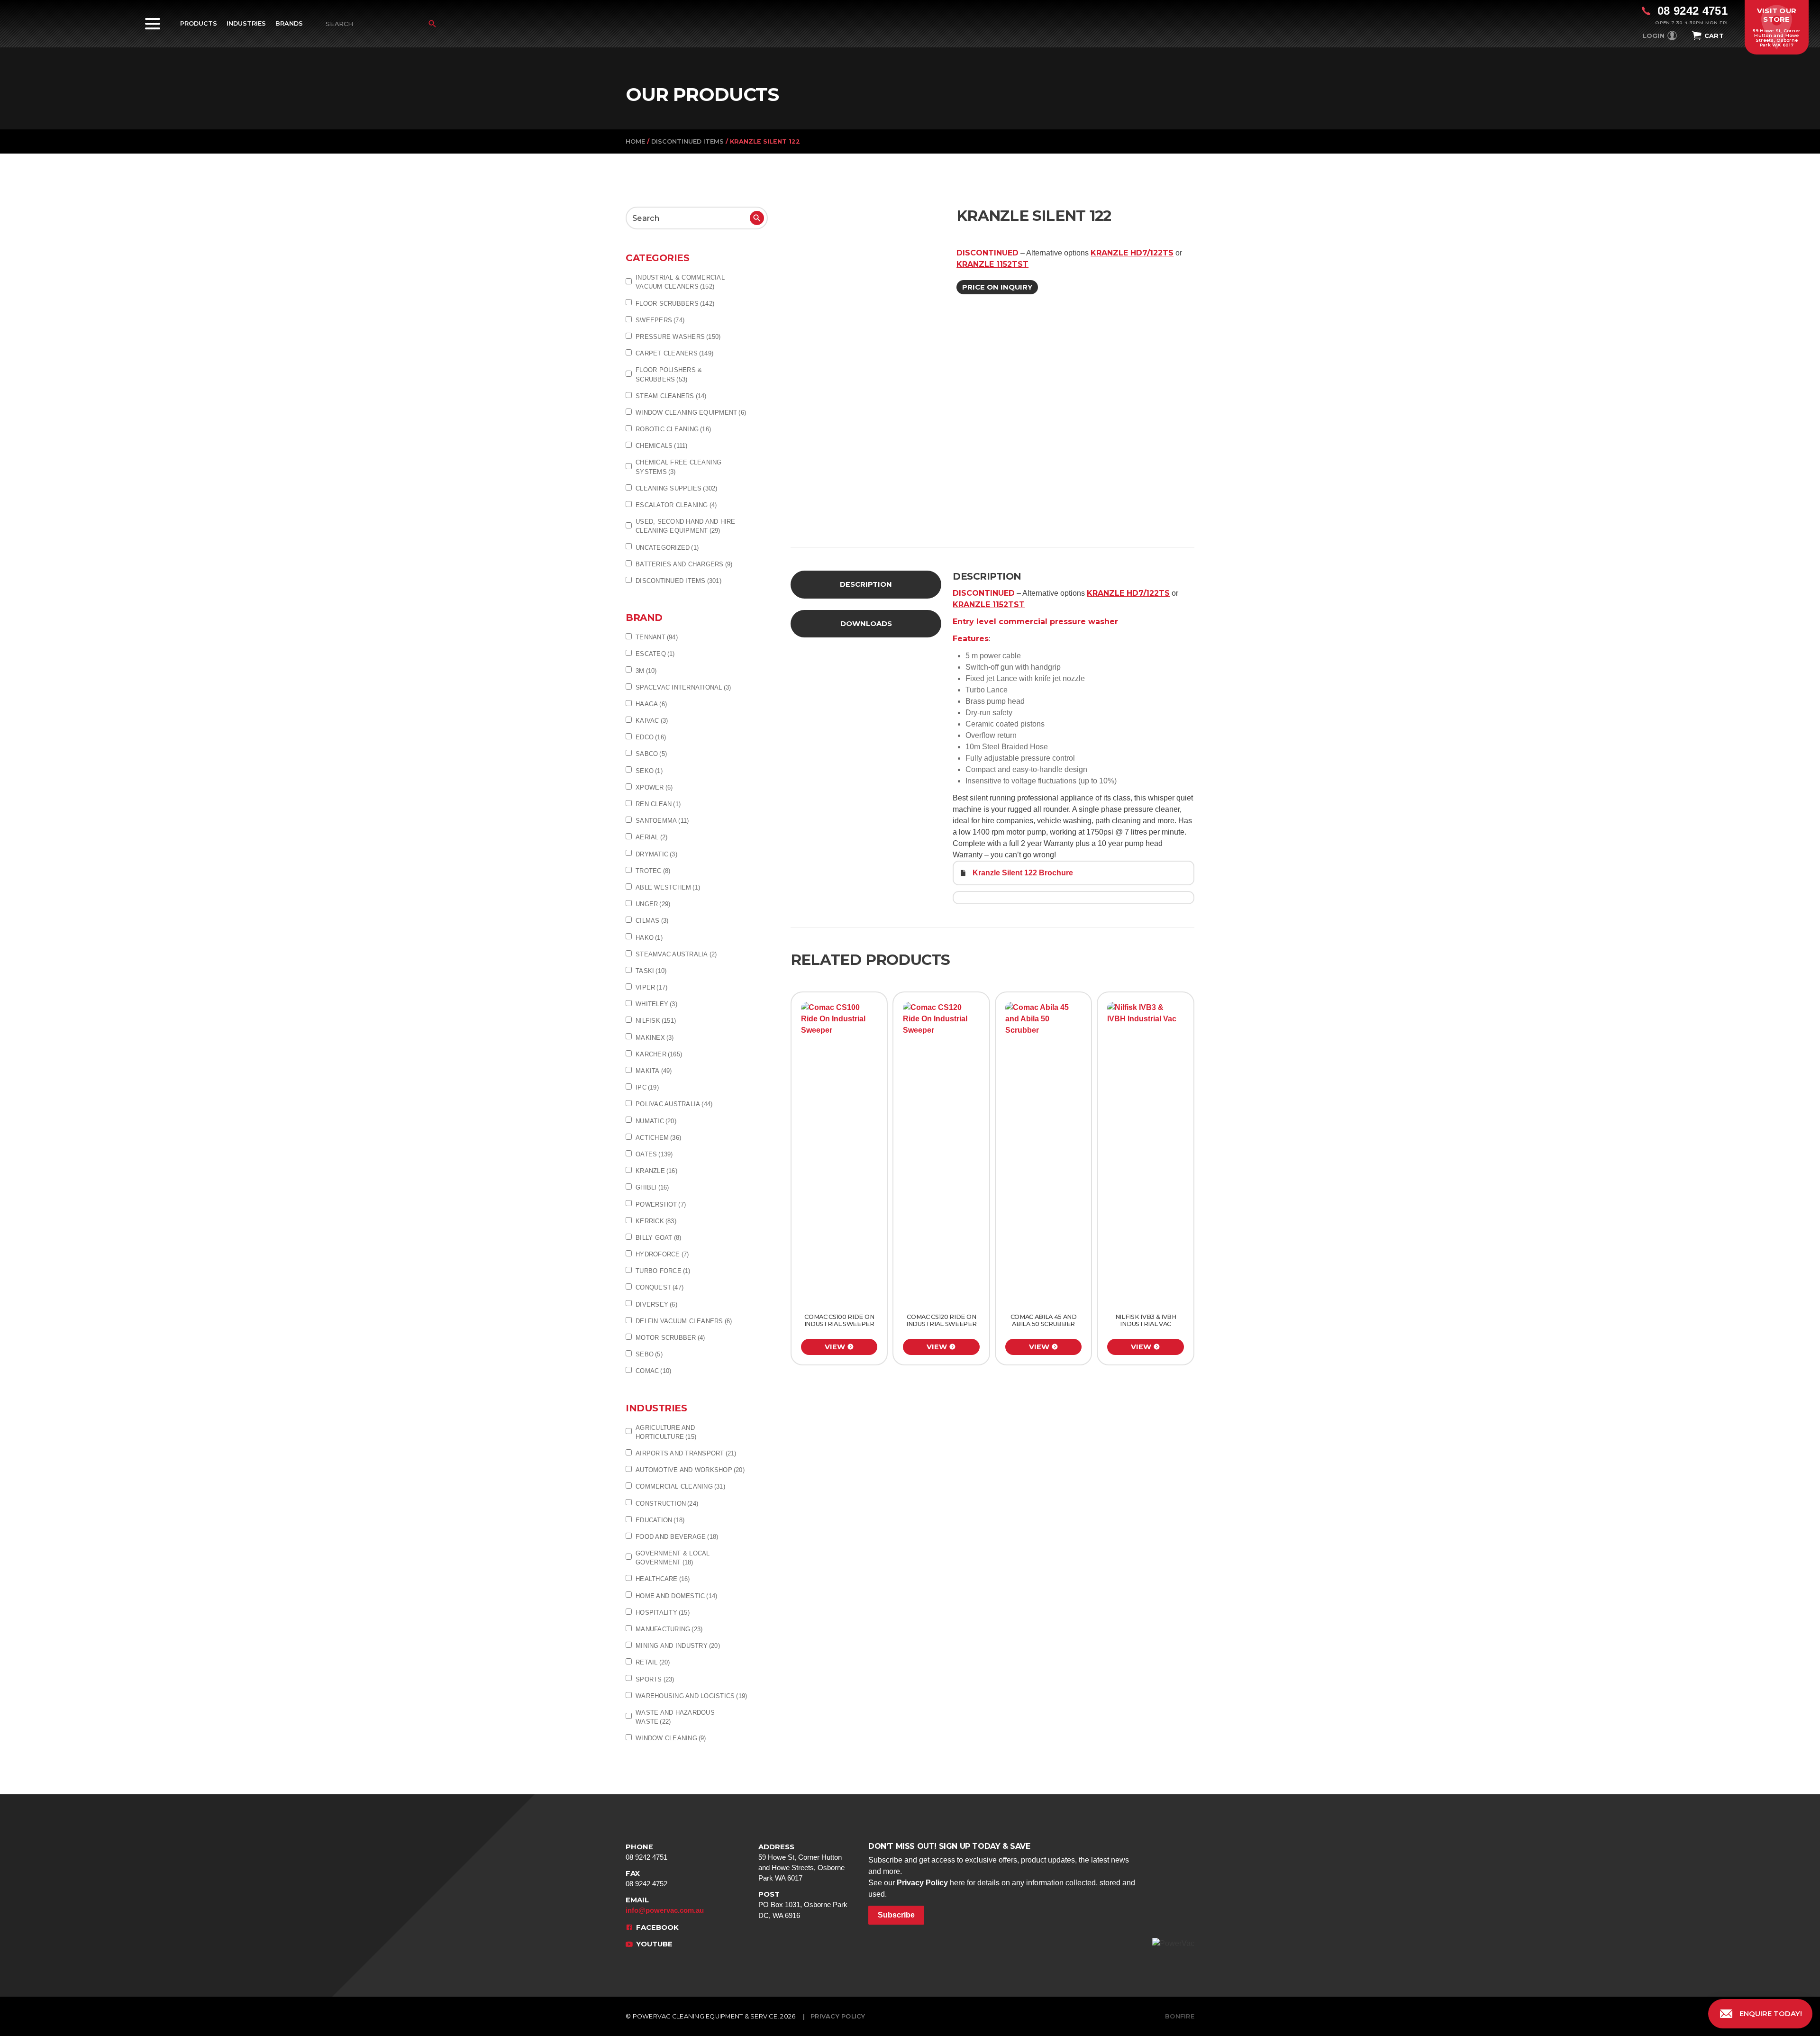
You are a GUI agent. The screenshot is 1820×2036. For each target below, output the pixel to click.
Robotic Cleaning (673, 429)
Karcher (659, 1054)
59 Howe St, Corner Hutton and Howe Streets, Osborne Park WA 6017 (801, 1863)
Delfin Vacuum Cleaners (684, 1321)
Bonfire (1180, 2016)
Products (199, 23)
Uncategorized (667, 548)
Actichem (658, 1138)
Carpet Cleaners (674, 353)
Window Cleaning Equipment (691, 413)
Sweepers (660, 320)
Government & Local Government (673, 1558)
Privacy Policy (922, 1883)
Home (635, 141)
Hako (649, 938)
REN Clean (658, 804)
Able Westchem (668, 887)
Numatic (656, 1121)
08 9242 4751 (646, 1852)
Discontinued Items (687, 141)
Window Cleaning (671, 1738)
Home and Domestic (676, 1596)
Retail (653, 1662)
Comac (653, 1371)
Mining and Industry (678, 1646)
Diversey (656, 1304)
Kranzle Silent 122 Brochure (1023, 873)
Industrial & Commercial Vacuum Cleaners (680, 282)
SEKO (649, 771)
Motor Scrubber (670, 1338)
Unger (653, 904)
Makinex (655, 1038)
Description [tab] (866, 584)
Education (660, 1520)
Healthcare (663, 1579)
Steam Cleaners (671, 396)
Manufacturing (669, 1629)
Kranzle (656, 1171)
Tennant (657, 637)
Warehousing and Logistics (691, 1696)
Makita (654, 1071)
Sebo (649, 1354)
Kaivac (652, 721)
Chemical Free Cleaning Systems (679, 467)
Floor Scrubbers (675, 304)
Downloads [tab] (866, 624)
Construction (667, 1504)
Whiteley (656, 1004)
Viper (651, 987)
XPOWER (654, 787)
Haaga (651, 704)
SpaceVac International (683, 687)
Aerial (651, 837)
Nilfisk (656, 1021)
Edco (651, 737)
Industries (246, 23)
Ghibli (652, 1187)
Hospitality (663, 1613)
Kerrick (656, 1221)
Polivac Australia (674, 1104)
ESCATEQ (655, 654)
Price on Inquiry (997, 287)
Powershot (661, 1204)
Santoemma (662, 821)
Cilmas (652, 921)
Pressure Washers (678, 337)
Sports (655, 1679)
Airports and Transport (686, 1453)
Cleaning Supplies (677, 488)
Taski (651, 971)
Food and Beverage (677, 1537)
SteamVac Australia (676, 954)
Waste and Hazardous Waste (675, 1717)
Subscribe (896, 1915)
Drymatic (656, 854)
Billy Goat (658, 1238)
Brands (289, 23)
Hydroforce (662, 1254)
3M (646, 671)
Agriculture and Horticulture (666, 1432)
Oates (654, 1154)
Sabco (651, 754)
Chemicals (662, 446)
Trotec (653, 871)
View (835, 1347)
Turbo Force (663, 1271)
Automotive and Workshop (690, 1470)
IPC (647, 1087)
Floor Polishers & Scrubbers (669, 374)
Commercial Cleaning (680, 1486)
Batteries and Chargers (684, 564)
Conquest (660, 1287)
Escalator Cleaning (676, 505)
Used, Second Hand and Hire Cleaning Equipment (686, 526)
